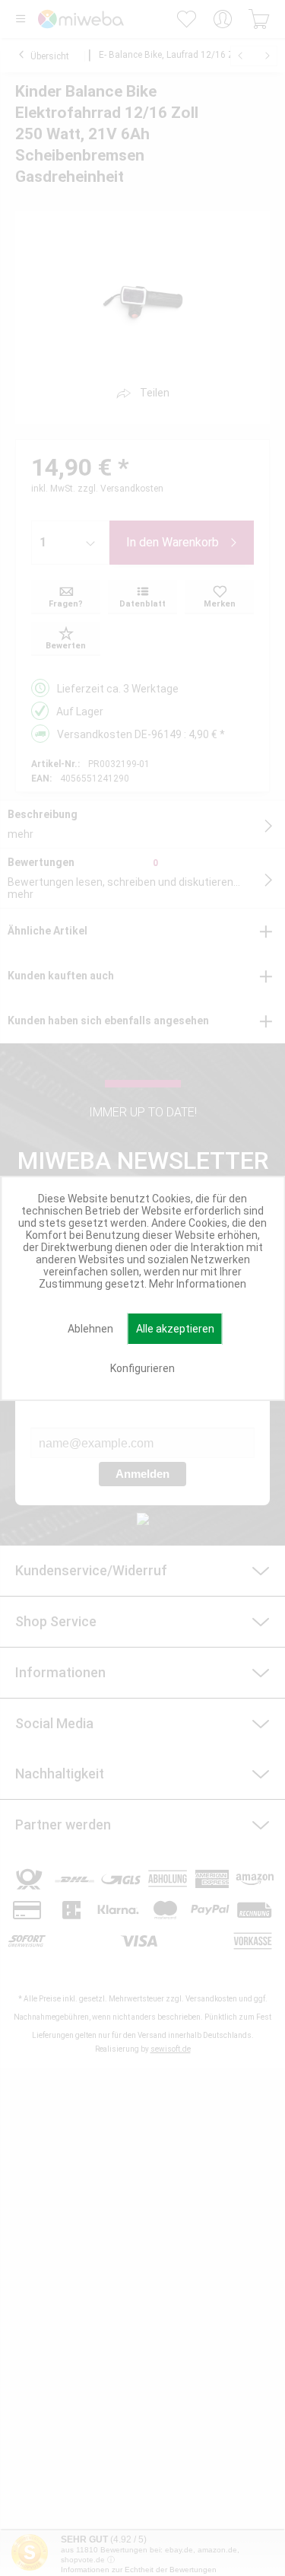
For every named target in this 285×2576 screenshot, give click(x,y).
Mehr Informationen (198, 1284)
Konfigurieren (142, 1368)
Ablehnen (90, 1329)
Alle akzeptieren (175, 1329)
